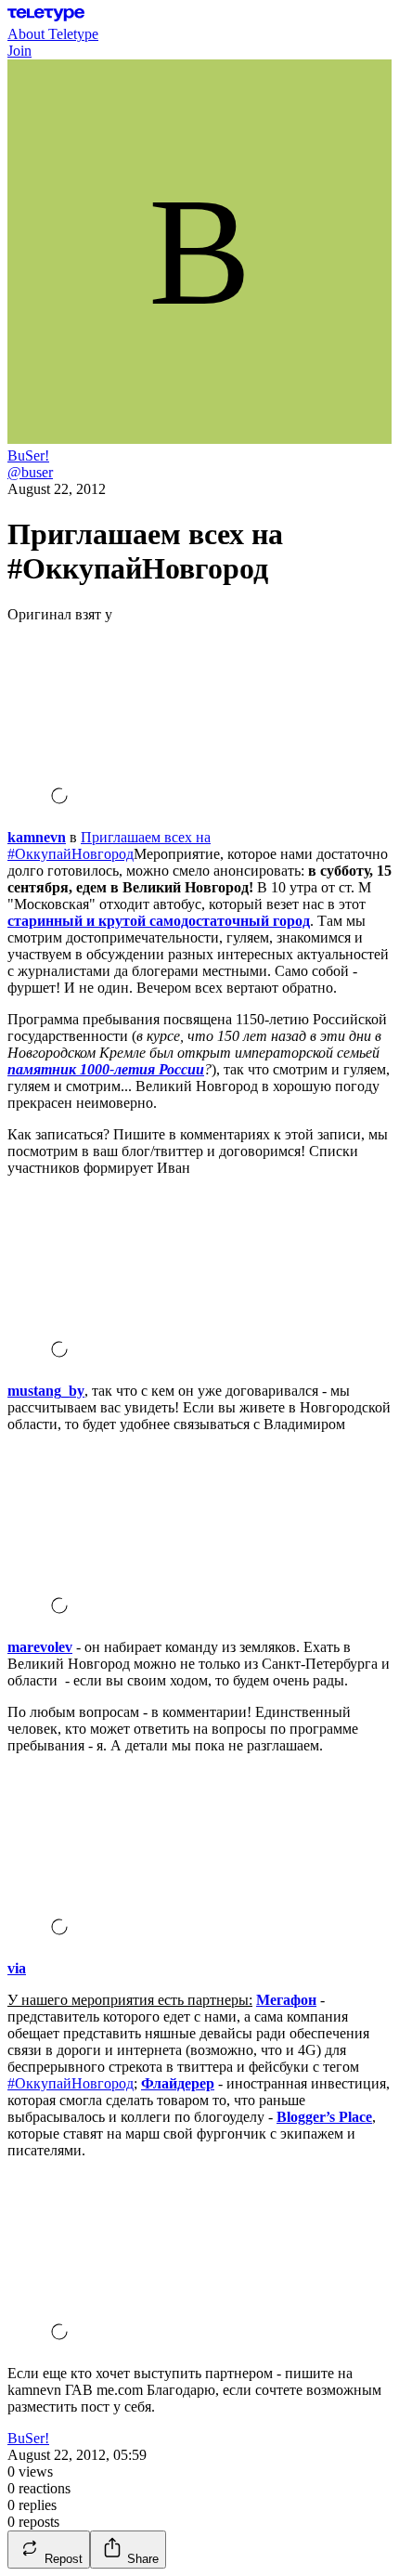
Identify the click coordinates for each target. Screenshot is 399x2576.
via (17, 1968)
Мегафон (286, 2000)
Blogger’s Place (324, 2117)
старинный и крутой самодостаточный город (159, 921)
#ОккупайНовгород (71, 2083)
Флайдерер (178, 2083)
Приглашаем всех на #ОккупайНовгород (109, 846)
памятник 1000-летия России (106, 1069)
